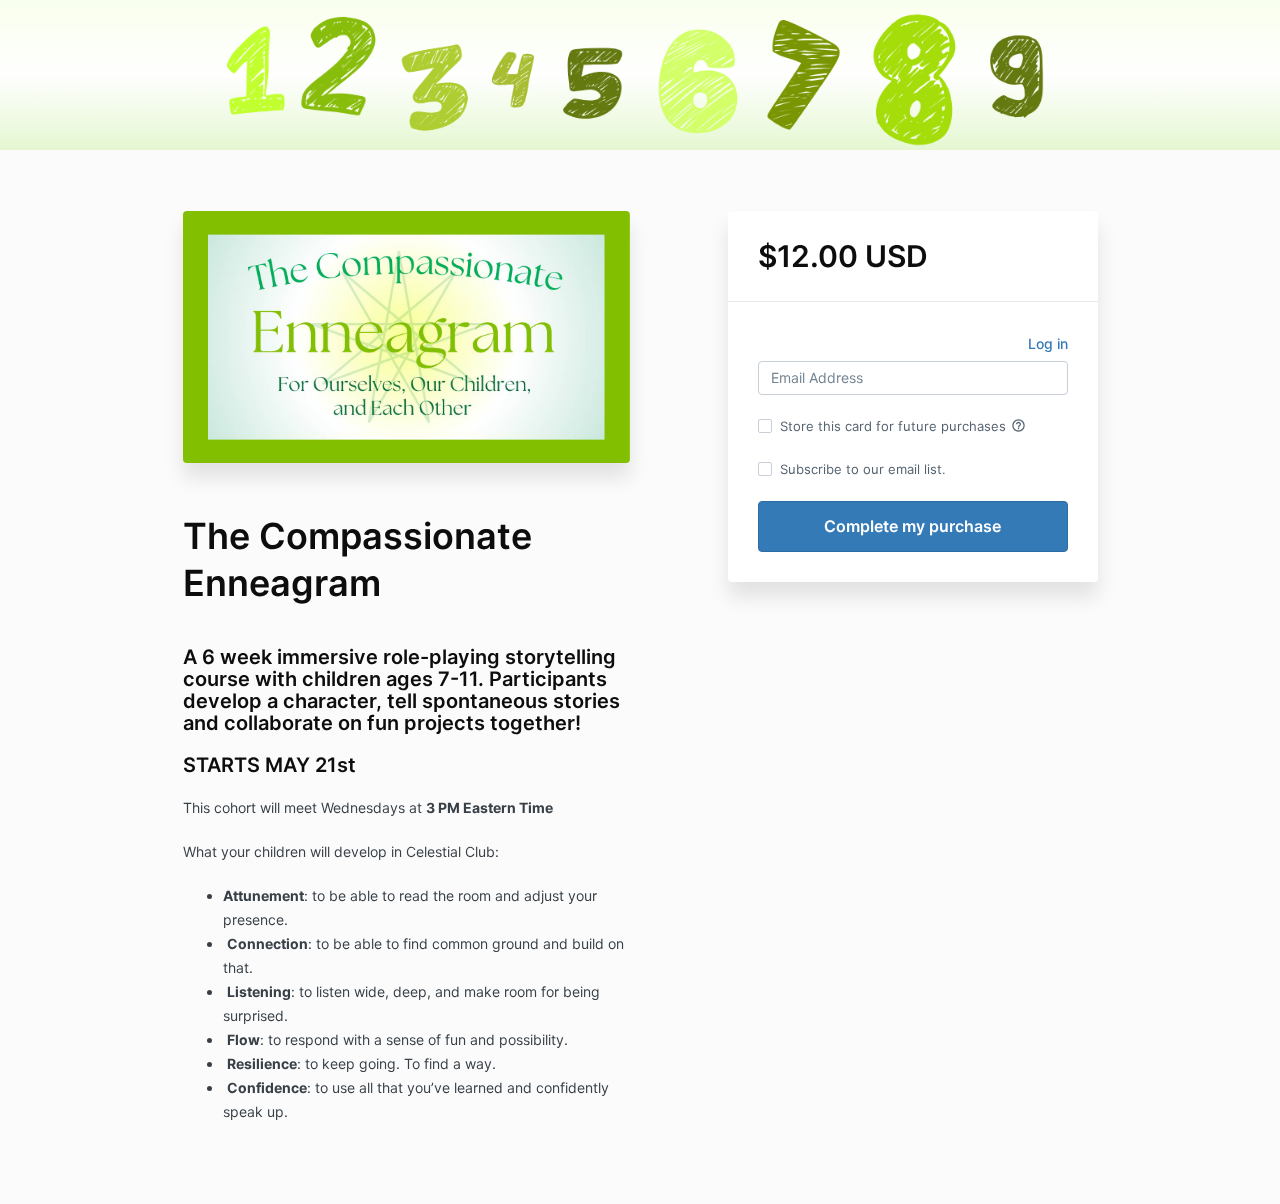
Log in (1048, 343)
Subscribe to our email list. (863, 469)
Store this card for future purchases (903, 426)
